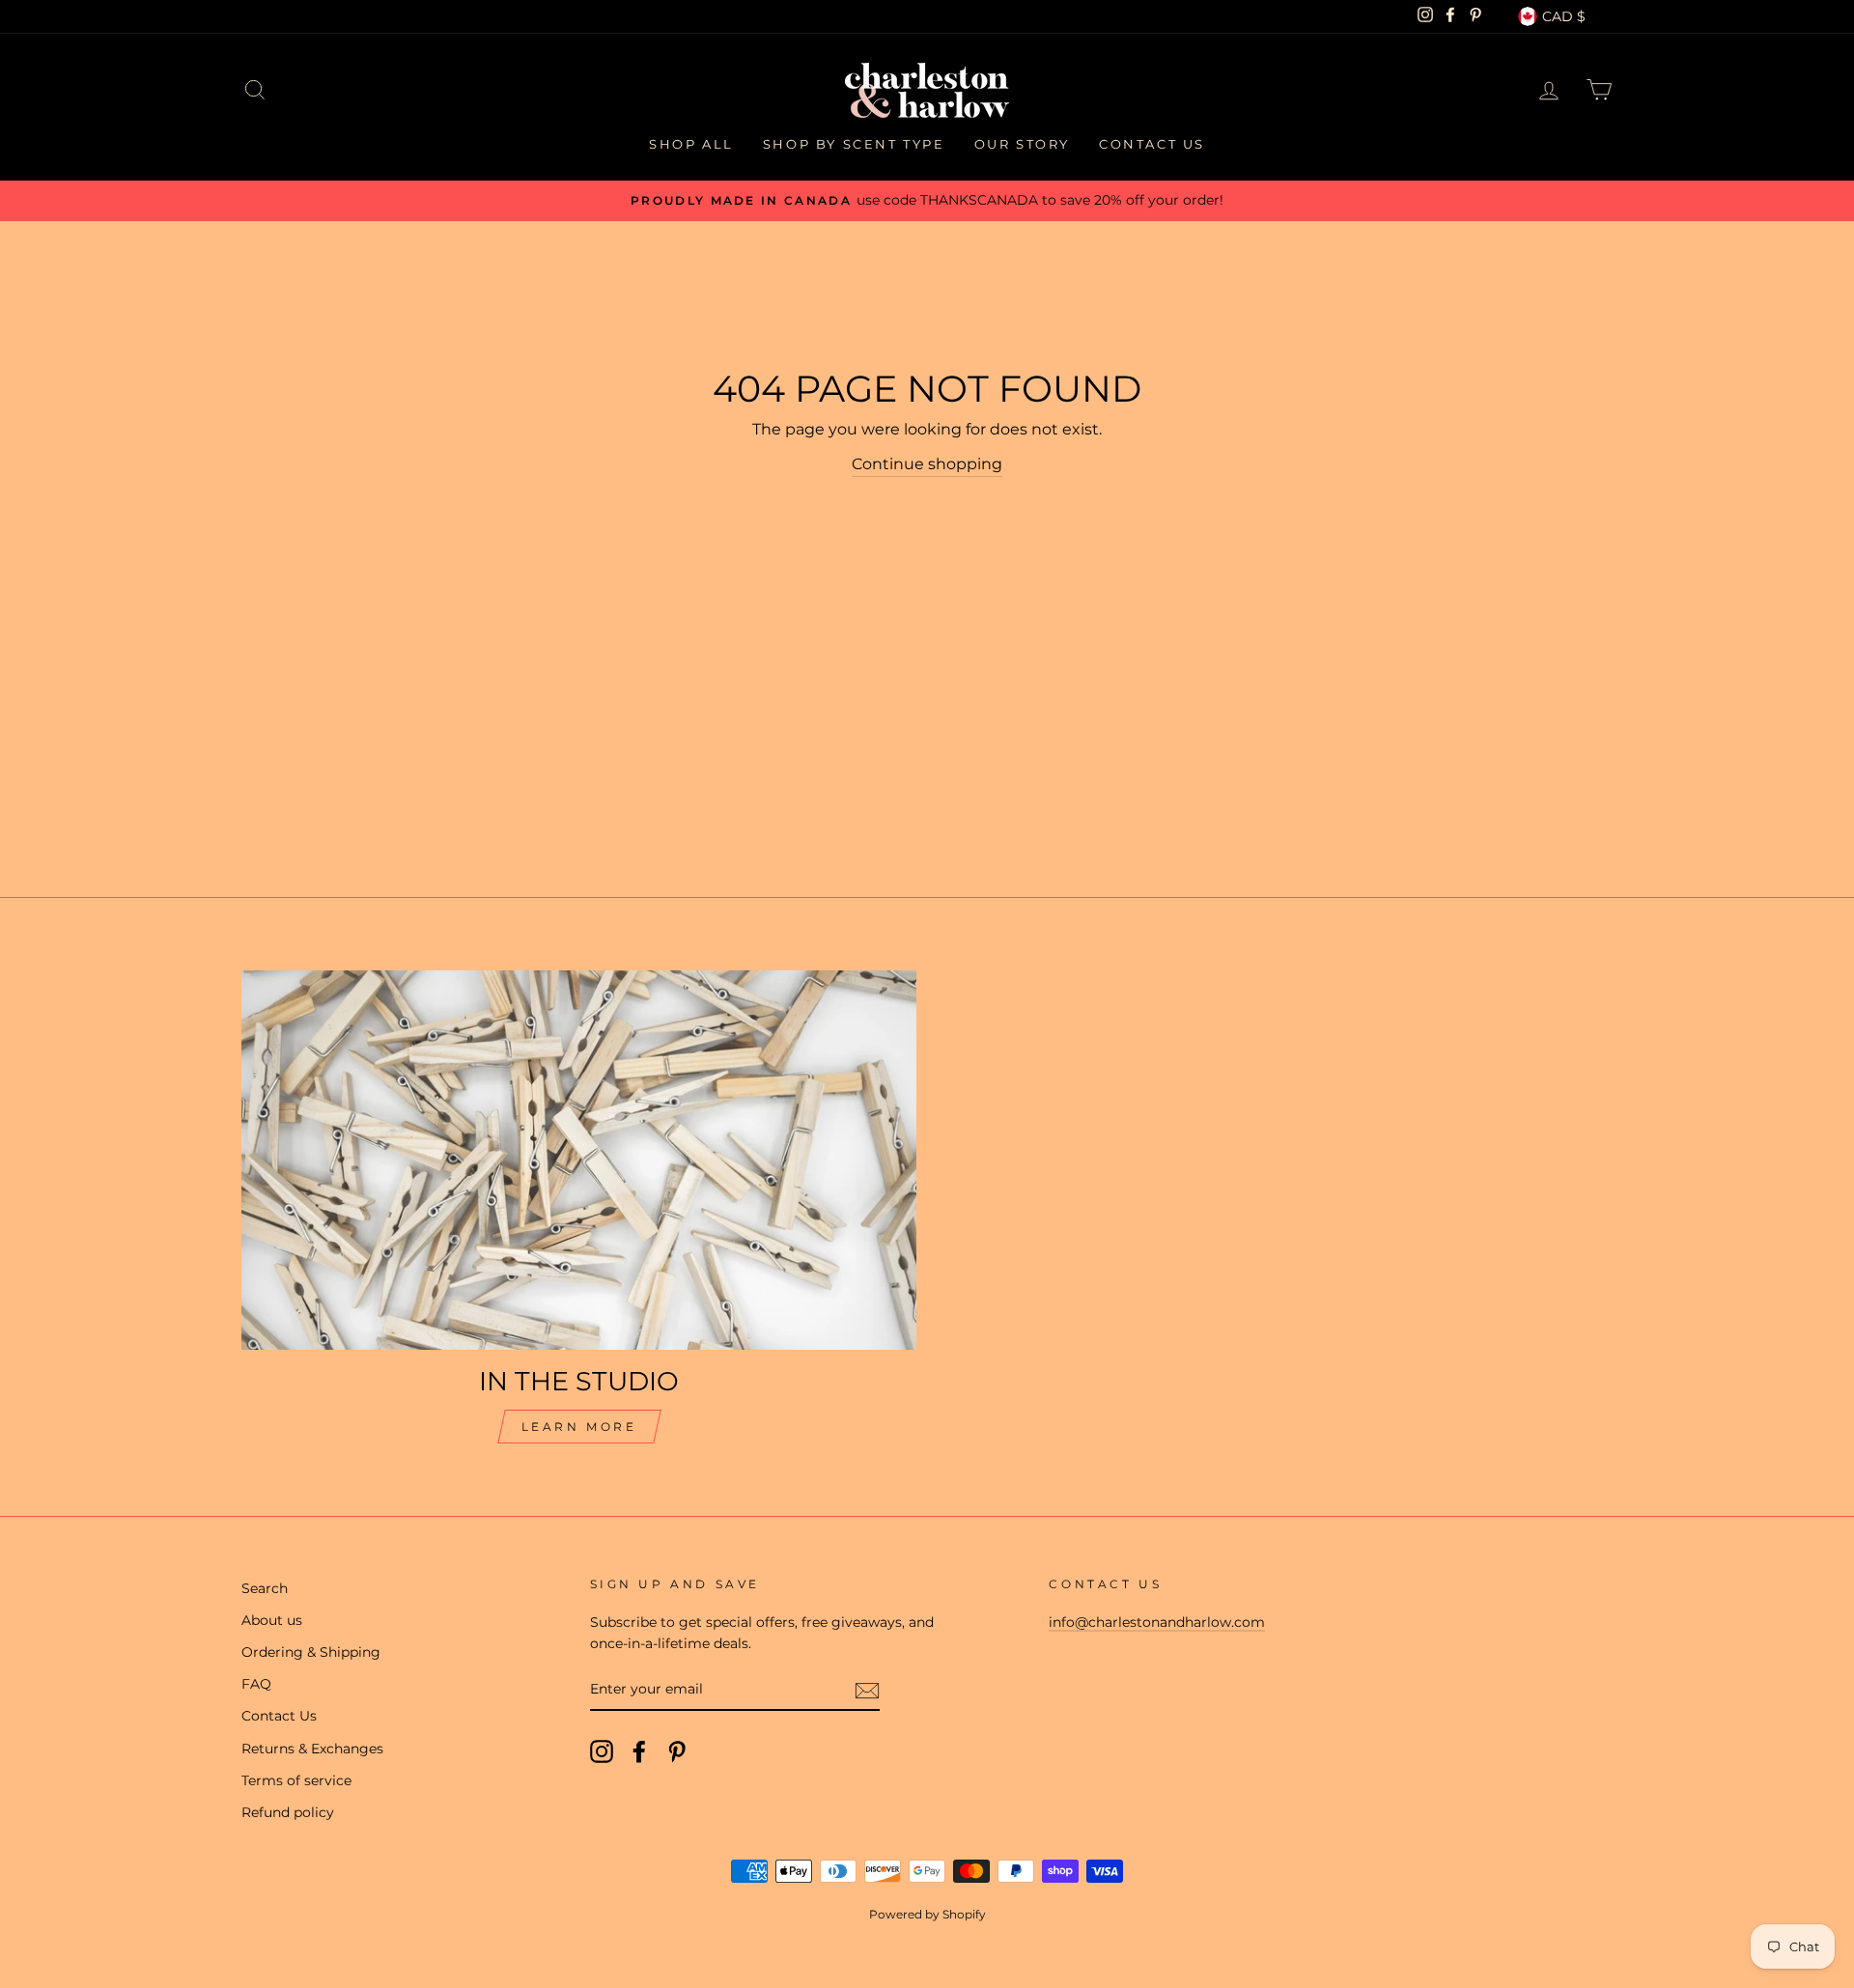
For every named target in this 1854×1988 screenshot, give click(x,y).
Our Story (1022, 144)
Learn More (579, 1427)
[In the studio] (579, 1160)
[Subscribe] (867, 1691)
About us (272, 1620)
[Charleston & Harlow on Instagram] (602, 1751)
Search (265, 1588)
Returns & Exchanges (312, 1749)
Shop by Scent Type (854, 144)
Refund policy (288, 1812)
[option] (927, 201)
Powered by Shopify (927, 1914)
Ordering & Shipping (311, 1652)
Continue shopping (927, 464)
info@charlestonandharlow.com (1157, 1622)
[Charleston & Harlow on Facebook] (639, 1751)
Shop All (691, 144)
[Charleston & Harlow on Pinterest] (677, 1751)
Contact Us (1152, 144)
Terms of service (296, 1780)
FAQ (256, 1684)
